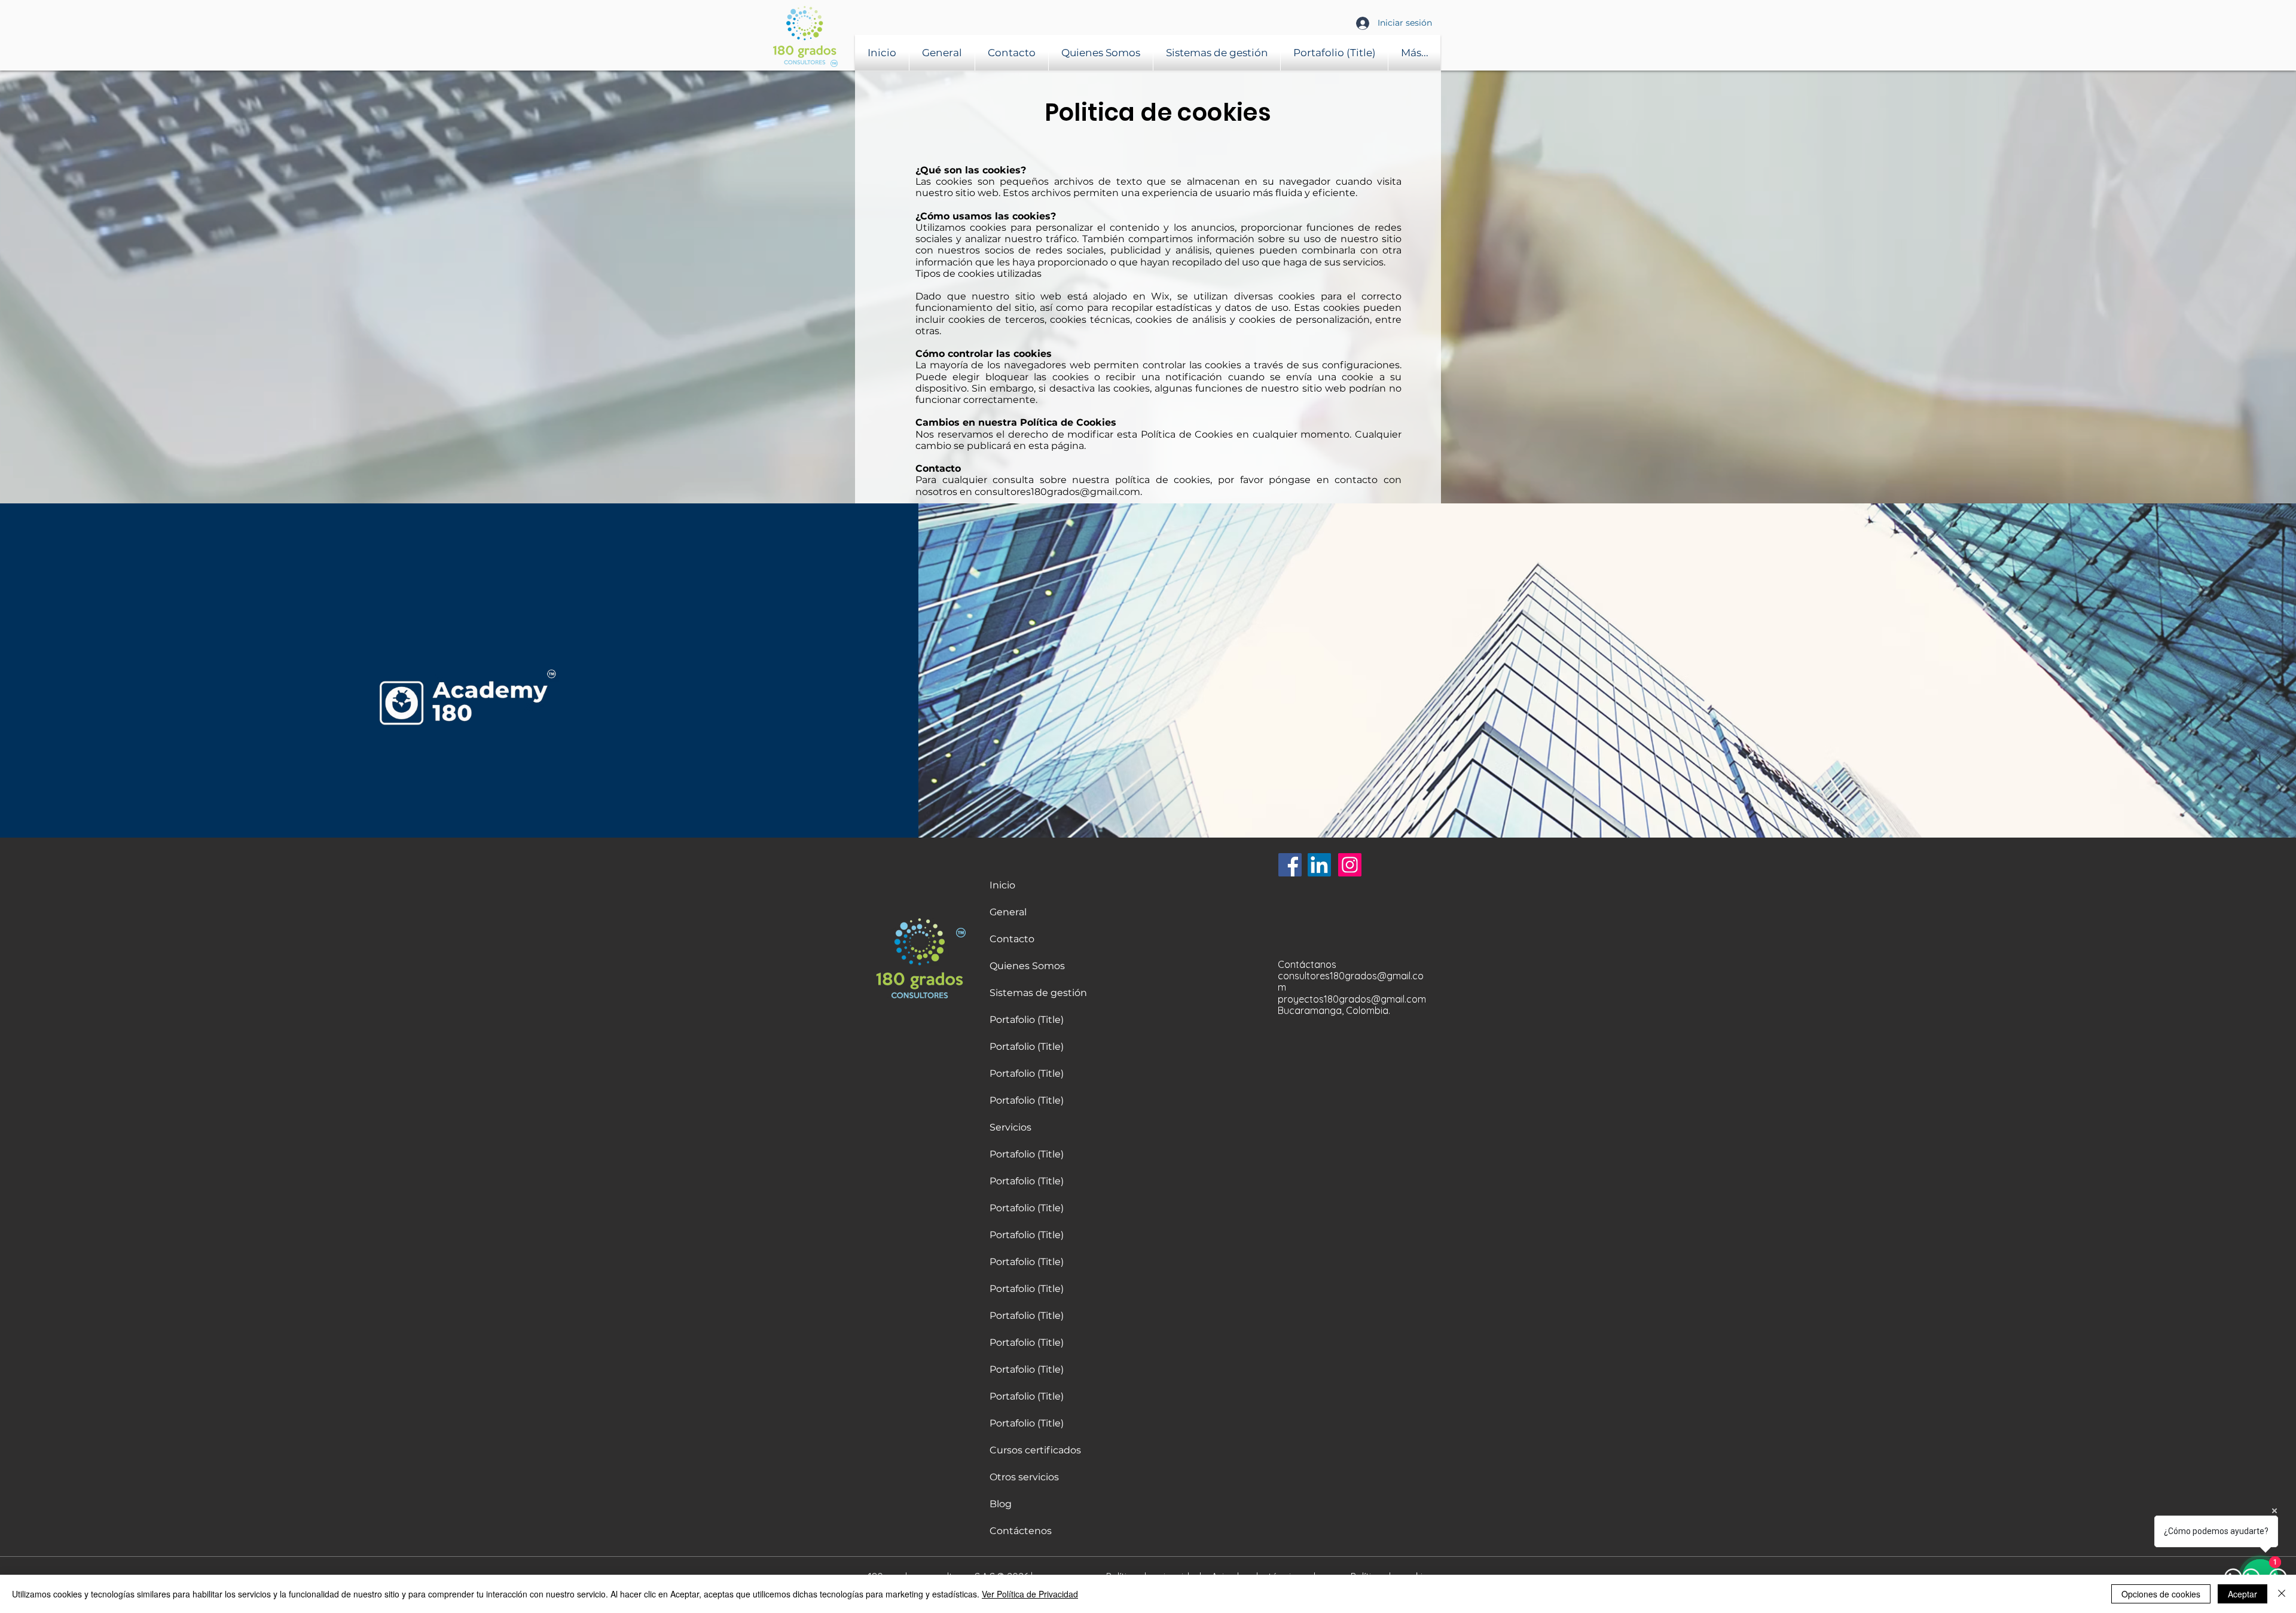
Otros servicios (1024, 1477)
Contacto (1012, 939)
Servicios (1010, 1127)
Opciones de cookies (2161, 1594)
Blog (1001, 1504)
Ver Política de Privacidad (1030, 1594)
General (1008, 912)
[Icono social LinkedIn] (1319, 865)
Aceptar (2242, 1594)
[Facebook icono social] (1290, 865)
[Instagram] (1350, 865)
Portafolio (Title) (1027, 1020)
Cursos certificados (1035, 1450)
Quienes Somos (1027, 966)
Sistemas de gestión (1038, 993)
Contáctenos (1021, 1531)
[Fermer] (2282, 1594)
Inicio (1002, 885)
